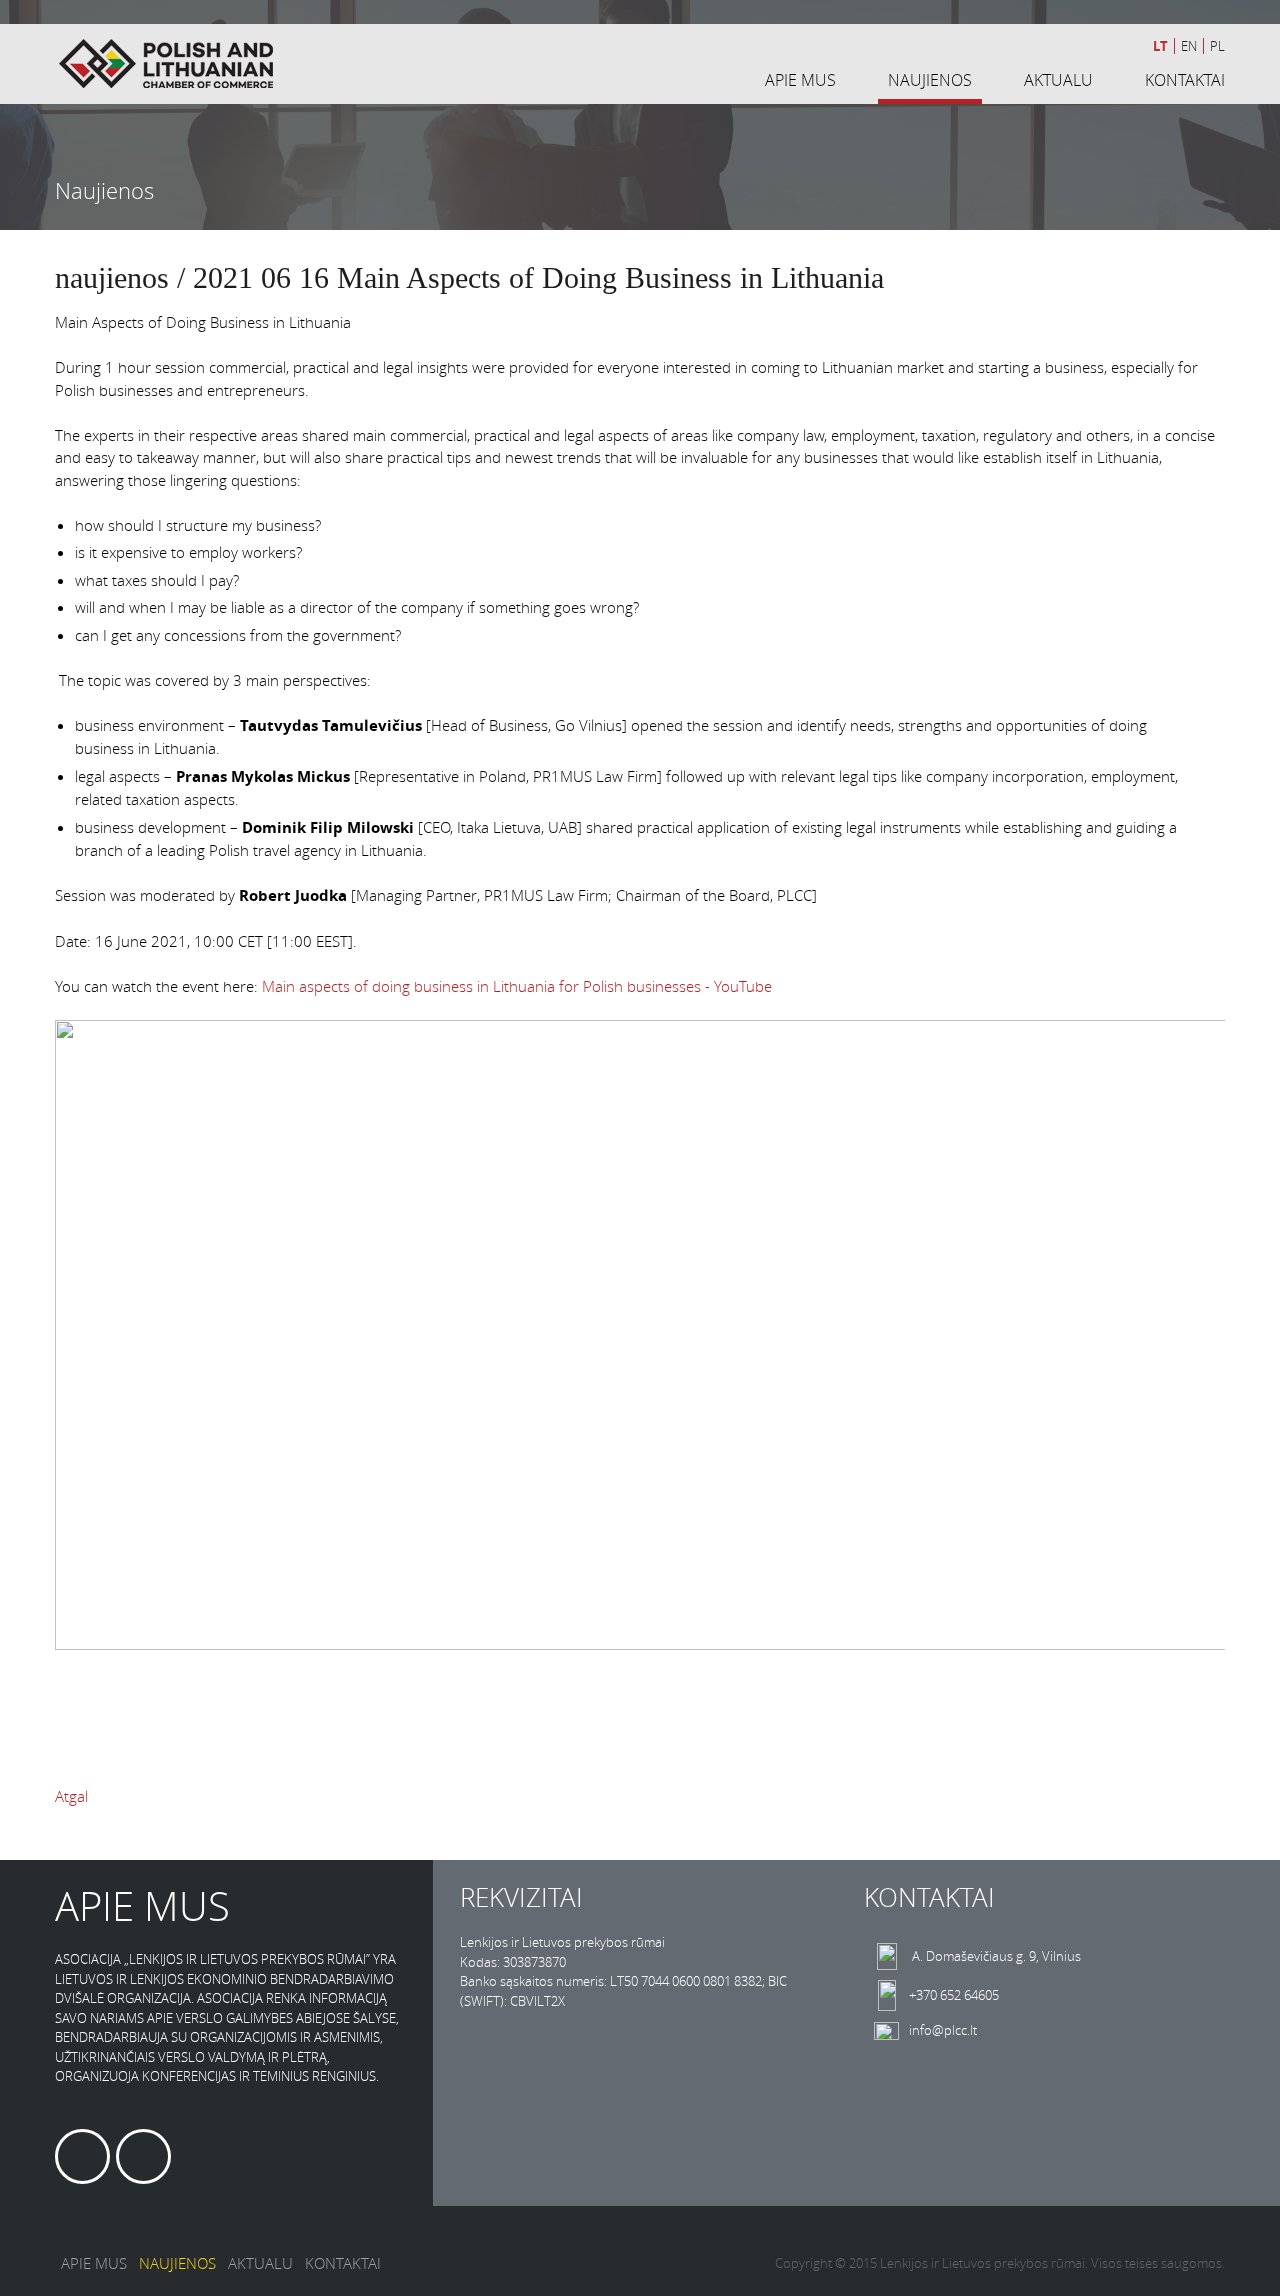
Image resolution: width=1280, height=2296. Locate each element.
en (1189, 46)
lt (1160, 46)
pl (1217, 46)
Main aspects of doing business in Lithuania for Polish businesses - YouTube (517, 986)
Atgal (71, 1796)
